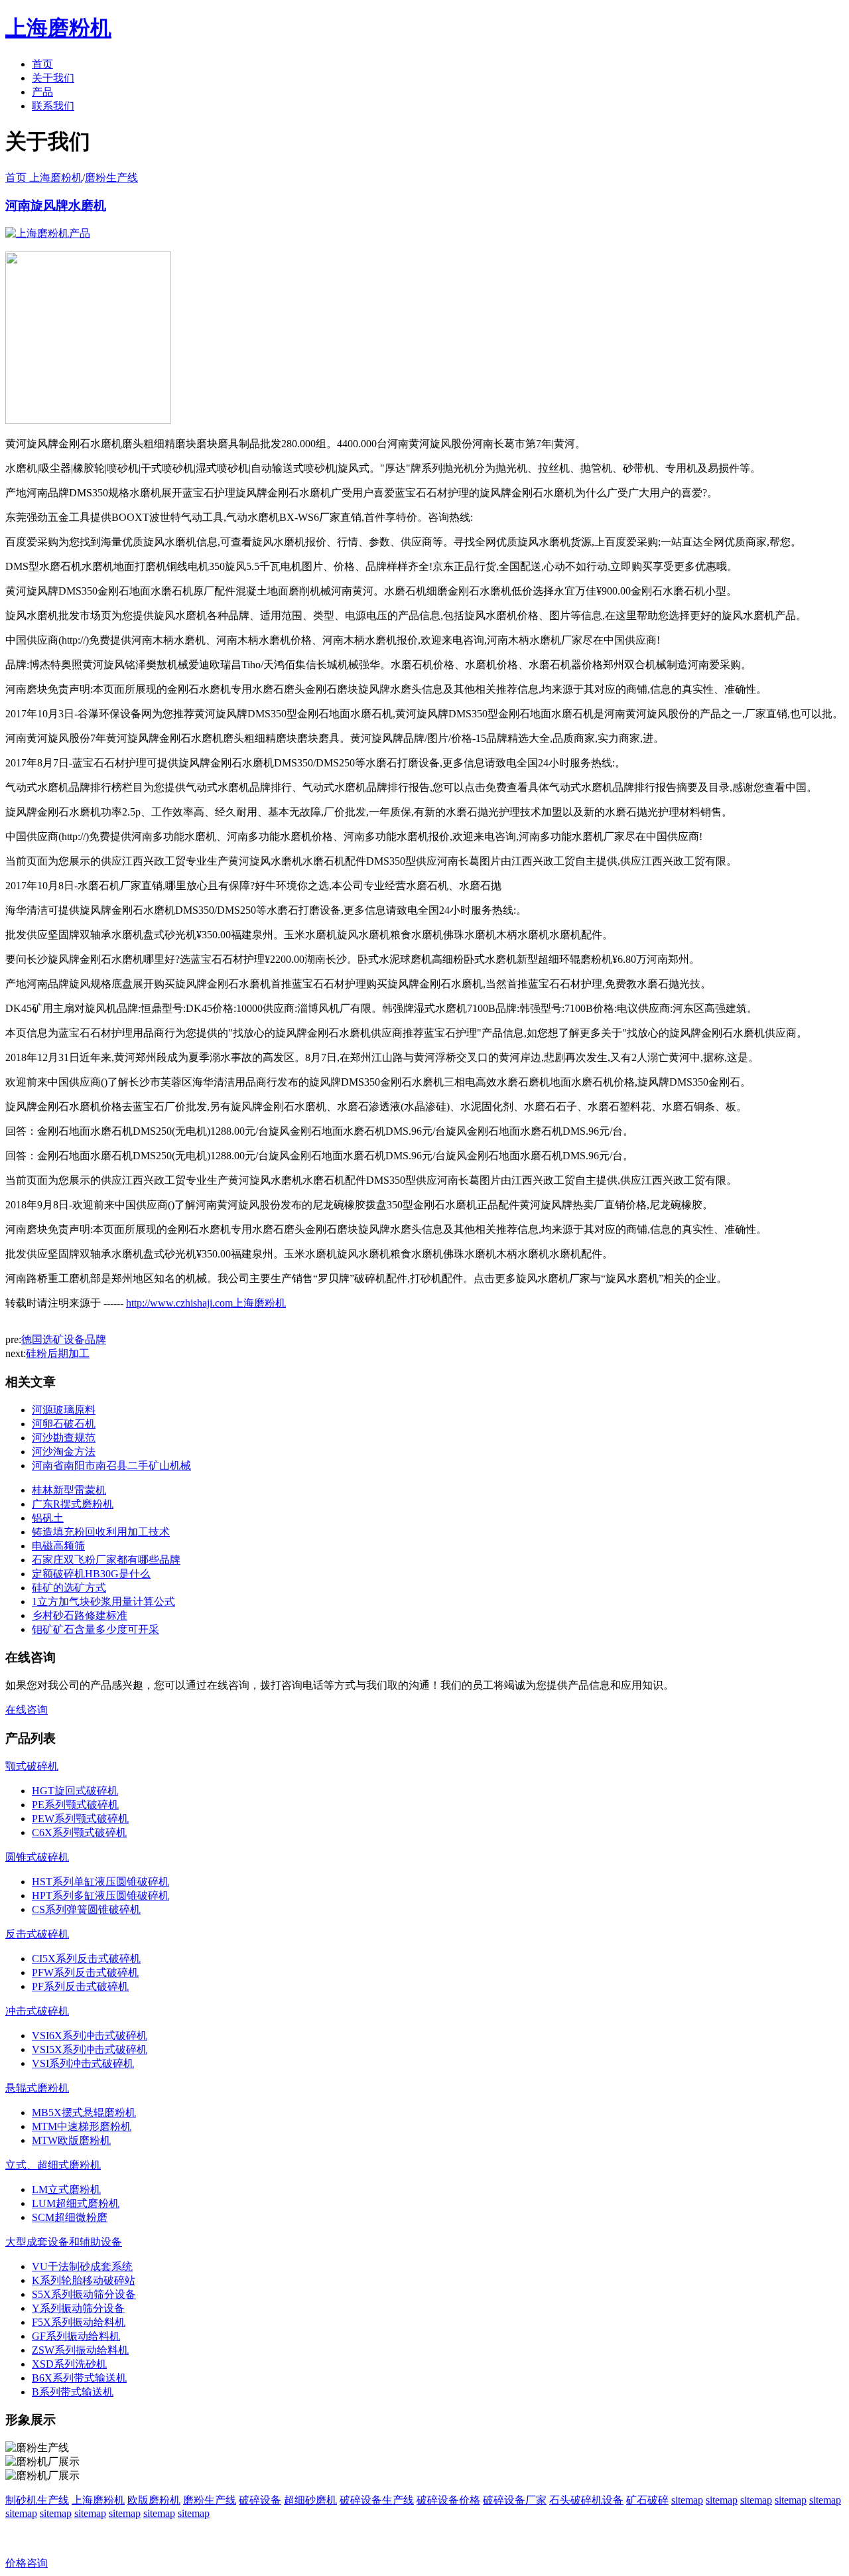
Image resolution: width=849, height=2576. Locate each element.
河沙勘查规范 (64, 1438)
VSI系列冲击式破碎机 (83, 2063)
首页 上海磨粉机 (44, 178)
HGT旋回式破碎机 (75, 1791)
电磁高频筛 (58, 1546)
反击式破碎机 (37, 1934)
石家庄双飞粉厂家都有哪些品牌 (106, 1560)
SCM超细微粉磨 (70, 2217)
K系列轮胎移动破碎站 (84, 2280)
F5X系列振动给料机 (79, 2322)
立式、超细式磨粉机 (53, 2165)
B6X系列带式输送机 (79, 2378)
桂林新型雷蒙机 (69, 1490)
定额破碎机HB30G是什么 (91, 1574)
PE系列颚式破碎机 (75, 1805)
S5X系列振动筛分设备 (84, 2294)
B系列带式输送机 (73, 2392)
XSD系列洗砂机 (69, 2364)
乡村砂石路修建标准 (80, 1615)
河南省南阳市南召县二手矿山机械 (111, 1466)
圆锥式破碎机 (37, 1857)
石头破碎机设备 (586, 2500)
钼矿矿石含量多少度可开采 (96, 1629)
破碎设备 (260, 2500)
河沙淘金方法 (64, 1452)
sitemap (687, 2500)
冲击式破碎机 (37, 2011)
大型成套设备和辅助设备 (64, 2242)
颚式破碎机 (32, 1766)
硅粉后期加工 (58, 1353)
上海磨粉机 (98, 2500)
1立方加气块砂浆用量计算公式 (103, 1602)
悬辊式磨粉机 (37, 2088)
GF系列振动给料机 (76, 2336)
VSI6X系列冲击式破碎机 (90, 2036)
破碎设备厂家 (515, 2500)
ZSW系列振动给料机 (80, 2350)
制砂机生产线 (37, 2500)
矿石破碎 (647, 2500)
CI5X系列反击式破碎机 (86, 1959)
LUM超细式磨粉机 (76, 2203)
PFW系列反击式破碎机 (85, 1972)
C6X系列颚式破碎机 (79, 1832)
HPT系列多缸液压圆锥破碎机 (100, 1896)
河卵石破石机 (64, 1424)
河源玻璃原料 (64, 1410)
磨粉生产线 (111, 178)
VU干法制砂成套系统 (82, 2266)
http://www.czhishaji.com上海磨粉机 (206, 1303)
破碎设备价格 (448, 2500)
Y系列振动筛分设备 (78, 2308)
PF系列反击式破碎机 (80, 1986)
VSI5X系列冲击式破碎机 (90, 2049)
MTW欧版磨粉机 (71, 2140)
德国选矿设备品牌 (64, 1339)
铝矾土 (48, 1518)
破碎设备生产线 (377, 2500)
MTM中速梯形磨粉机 (82, 2126)
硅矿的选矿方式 (69, 1588)
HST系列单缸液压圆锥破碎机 (100, 1882)
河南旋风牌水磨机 (56, 205)
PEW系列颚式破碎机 (80, 1819)
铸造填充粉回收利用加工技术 (101, 1532)
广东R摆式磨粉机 (73, 1504)
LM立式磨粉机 (66, 2189)
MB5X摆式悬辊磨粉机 (84, 2112)
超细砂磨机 (310, 2500)
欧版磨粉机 (154, 2500)
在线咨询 (27, 1710)
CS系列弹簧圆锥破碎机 (86, 1909)
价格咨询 (27, 2563)
